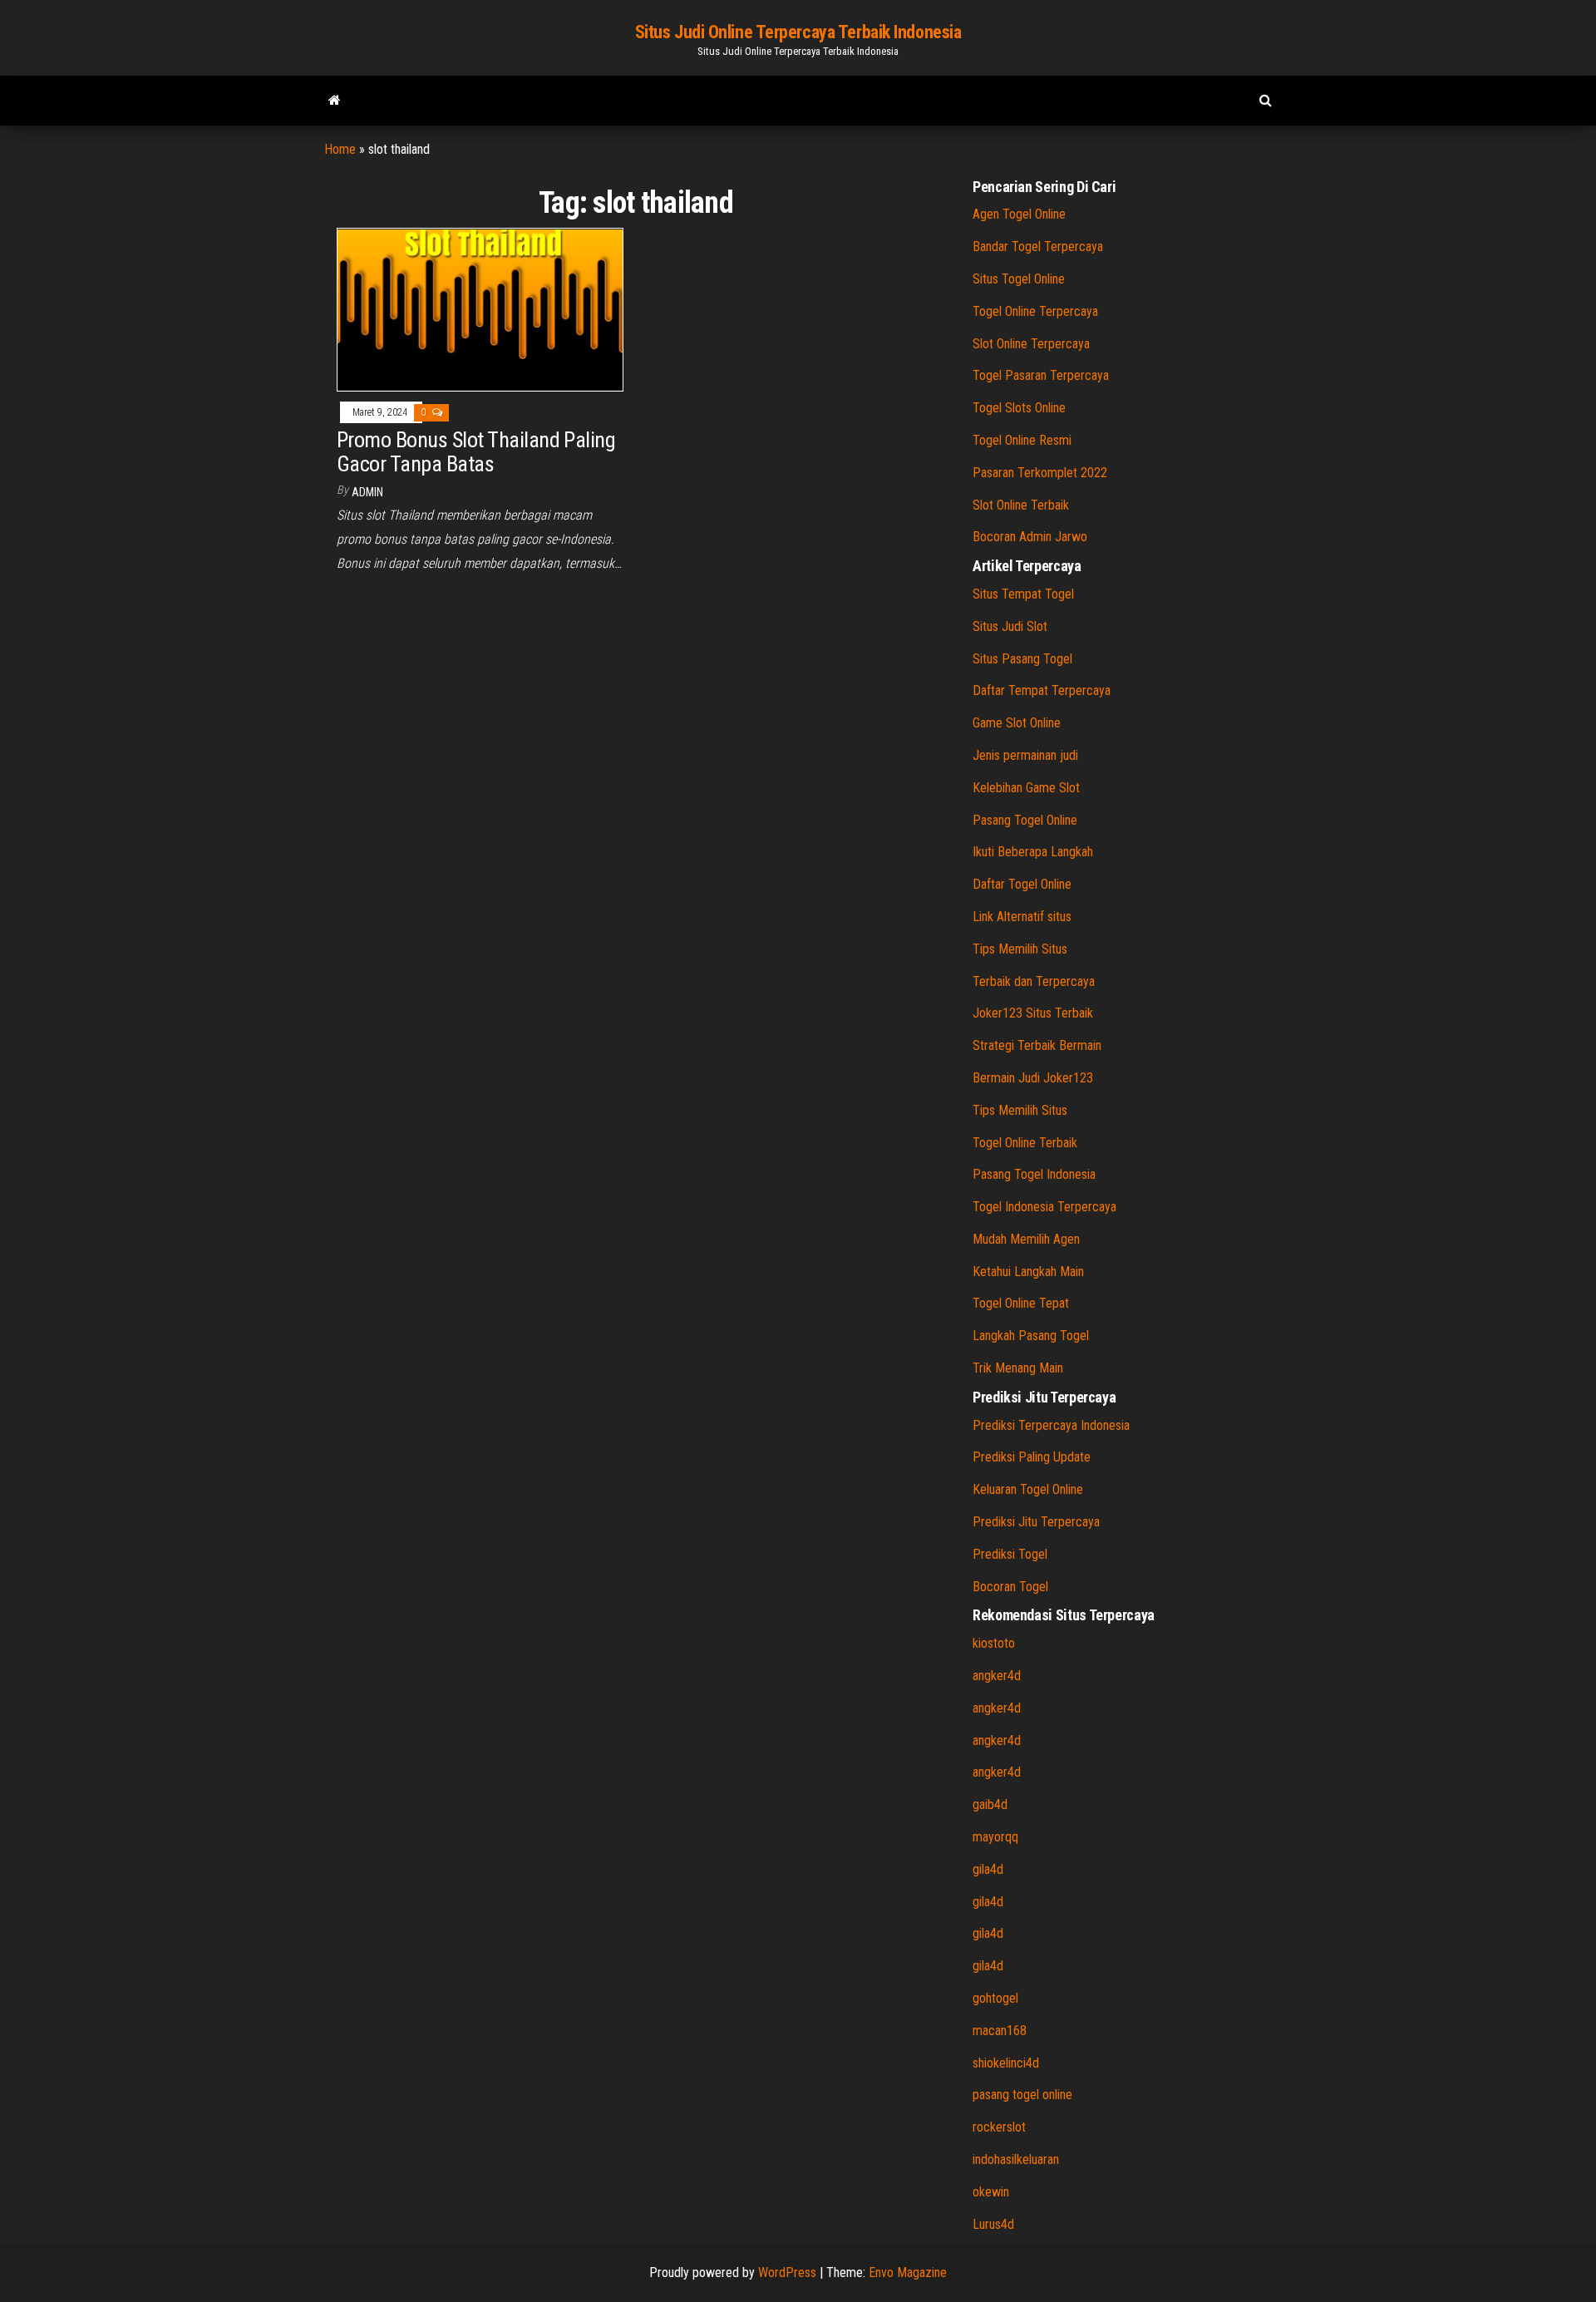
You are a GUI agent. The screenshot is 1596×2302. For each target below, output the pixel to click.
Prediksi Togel (1010, 1554)
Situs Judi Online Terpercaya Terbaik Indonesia (798, 32)
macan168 (1000, 2031)
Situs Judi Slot (1010, 626)
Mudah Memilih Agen (1026, 1239)
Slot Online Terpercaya (1031, 344)
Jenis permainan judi (1025, 755)
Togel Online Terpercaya (1035, 311)
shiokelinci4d (1006, 2063)
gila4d (988, 1869)
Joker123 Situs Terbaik (1033, 1013)
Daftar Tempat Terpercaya (1042, 690)
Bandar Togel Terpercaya (1038, 246)
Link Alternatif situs (1022, 917)
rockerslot (999, 2127)
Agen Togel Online (1019, 214)
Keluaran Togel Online (1028, 1489)
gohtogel (995, 1998)
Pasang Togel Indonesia (1034, 1174)
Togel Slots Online (1019, 408)
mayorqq (995, 1837)
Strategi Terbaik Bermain (1037, 1045)
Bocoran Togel (1010, 1587)
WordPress (787, 2272)
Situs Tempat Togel (1023, 594)
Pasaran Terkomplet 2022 (1040, 473)
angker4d (997, 1676)
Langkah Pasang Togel (1031, 1336)
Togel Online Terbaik (1025, 1143)
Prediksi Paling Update (1032, 1457)
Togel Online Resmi (1022, 440)
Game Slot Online (1017, 723)
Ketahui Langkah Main (1028, 1272)
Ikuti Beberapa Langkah (1033, 852)
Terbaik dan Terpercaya (1034, 981)
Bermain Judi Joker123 (1033, 1078)
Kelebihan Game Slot (1026, 788)
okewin (991, 2192)
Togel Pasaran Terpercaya (1041, 375)
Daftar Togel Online (1022, 884)
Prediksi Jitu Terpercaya (1036, 1522)
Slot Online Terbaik (1021, 505)
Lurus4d (993, 2224)
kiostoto (994, 1643)
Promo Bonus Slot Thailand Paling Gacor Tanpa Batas (476, 452)
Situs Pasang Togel (1022, 659)
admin (367, 492)
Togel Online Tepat (1021, 1303)
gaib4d (990, 1804)
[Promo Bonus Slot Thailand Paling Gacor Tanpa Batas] (480, 309)
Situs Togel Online (1019, 279)
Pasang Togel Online (1025, 820)
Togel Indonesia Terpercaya (1044, 1207)
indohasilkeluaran (1016, 2159)
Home (340, 149)
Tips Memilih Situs (1020, 949)
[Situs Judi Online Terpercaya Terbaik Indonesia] (335, 101)
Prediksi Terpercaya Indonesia (1051, 1425)
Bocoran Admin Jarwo (1030, 537)
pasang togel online (1022, 2095)
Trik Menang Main (1018, 1368)
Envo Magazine (908, 2272)
